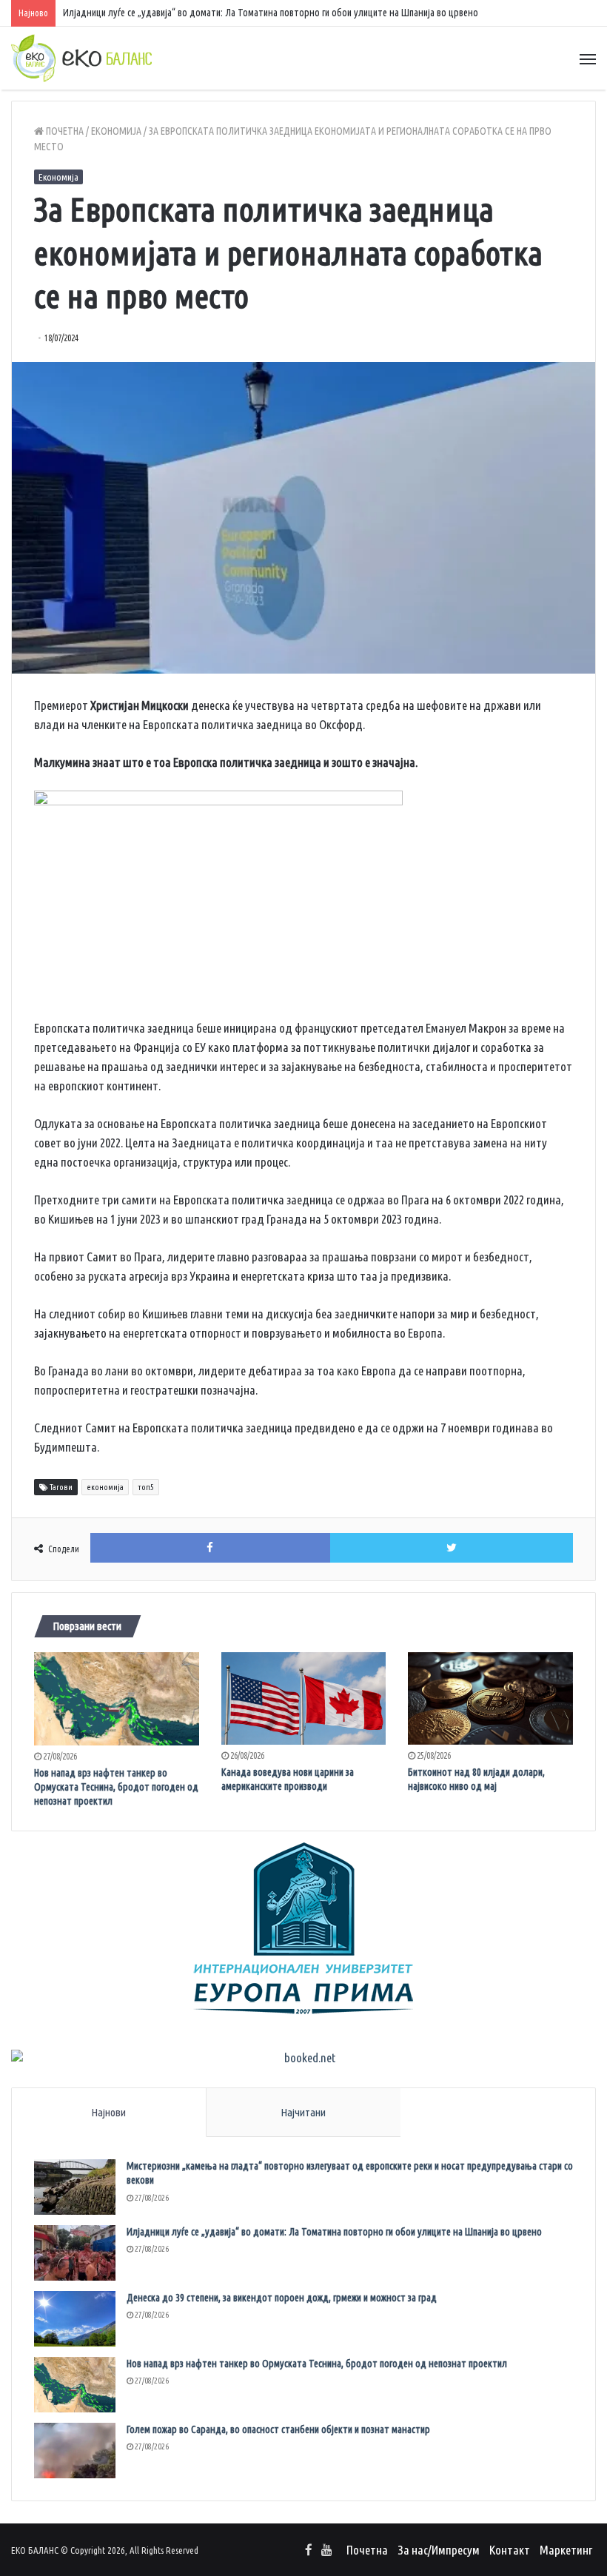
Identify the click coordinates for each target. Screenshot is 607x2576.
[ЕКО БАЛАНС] (81, 58)
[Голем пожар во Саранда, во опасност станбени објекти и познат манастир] (75, 2451)
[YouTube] (326, 2551)
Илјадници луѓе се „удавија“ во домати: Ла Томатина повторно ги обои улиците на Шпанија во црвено (271, 13)
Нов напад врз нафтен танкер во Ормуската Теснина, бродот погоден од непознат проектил (116, 1787)
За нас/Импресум (439, 2550)
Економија (116, 131)
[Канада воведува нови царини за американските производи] (304, 1699)
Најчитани (303, 2112)
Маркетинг (566, 2550)
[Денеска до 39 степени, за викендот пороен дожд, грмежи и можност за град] (75, 2319)
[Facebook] (309, 2551)
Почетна (64, 131)
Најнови (108, 2112)
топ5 (146, 1487)
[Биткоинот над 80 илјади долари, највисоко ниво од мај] (490, 1699)
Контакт (510, 2550)
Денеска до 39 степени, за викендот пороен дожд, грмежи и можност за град (282, 2298)
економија (105, 1487)
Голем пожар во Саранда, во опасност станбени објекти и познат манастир (278, 2429)
